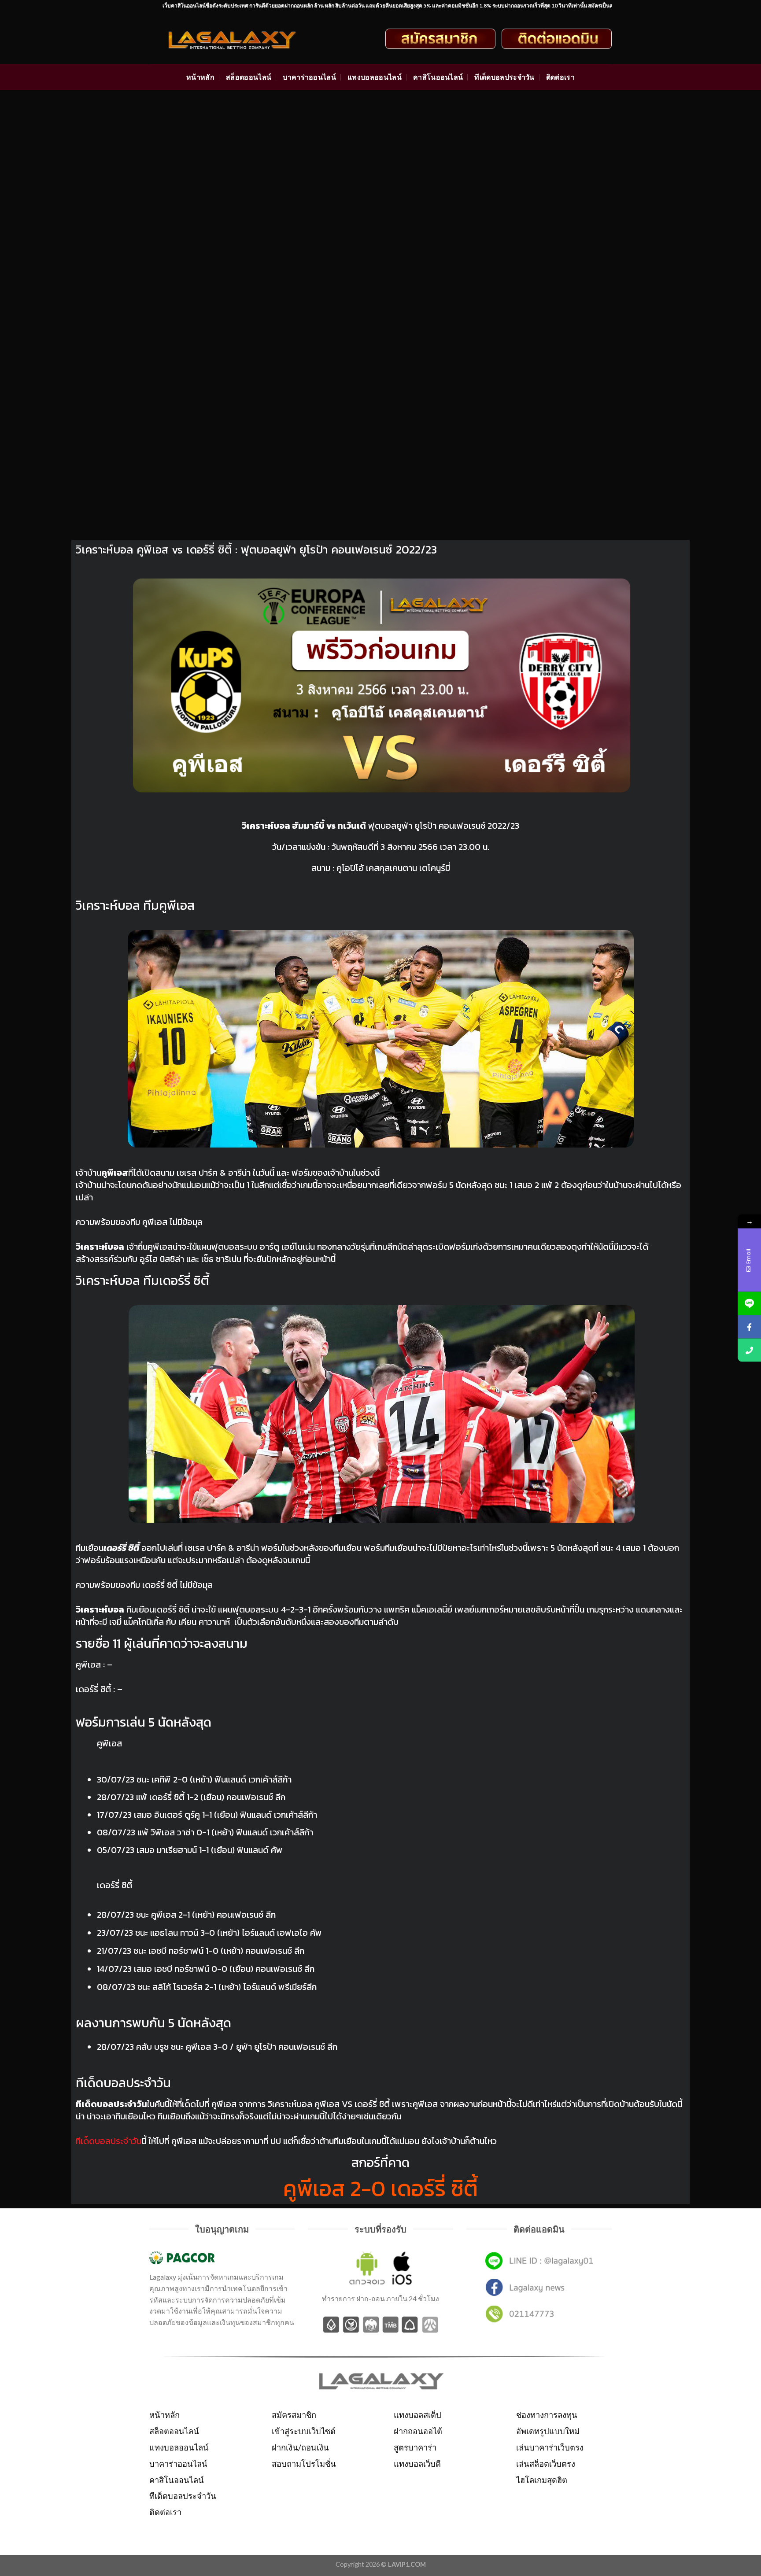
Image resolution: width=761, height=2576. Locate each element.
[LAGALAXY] (240, 39)
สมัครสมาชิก (294, 2415)
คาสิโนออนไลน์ (438, 77)
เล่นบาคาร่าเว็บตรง (550, 2447)
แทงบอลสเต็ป (417, 2415)
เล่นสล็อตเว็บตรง (546, 2464)
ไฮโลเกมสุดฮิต (542, 2480)
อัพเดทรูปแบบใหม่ (548, 2431)
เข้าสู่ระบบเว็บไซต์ (304, 2431)
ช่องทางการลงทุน (547, 2415)
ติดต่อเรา (560, 77)
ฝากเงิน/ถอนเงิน (300, 2447)
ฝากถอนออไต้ (418, 2431)
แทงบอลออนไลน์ (375, 77)
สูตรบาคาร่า (415, 2447)
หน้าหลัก (200, 77)
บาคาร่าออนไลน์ (309, 77)
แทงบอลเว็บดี (417, 2464)
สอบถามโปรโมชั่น (304, 2464)
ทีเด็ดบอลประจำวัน (504, 77)
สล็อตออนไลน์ (249, 77)
